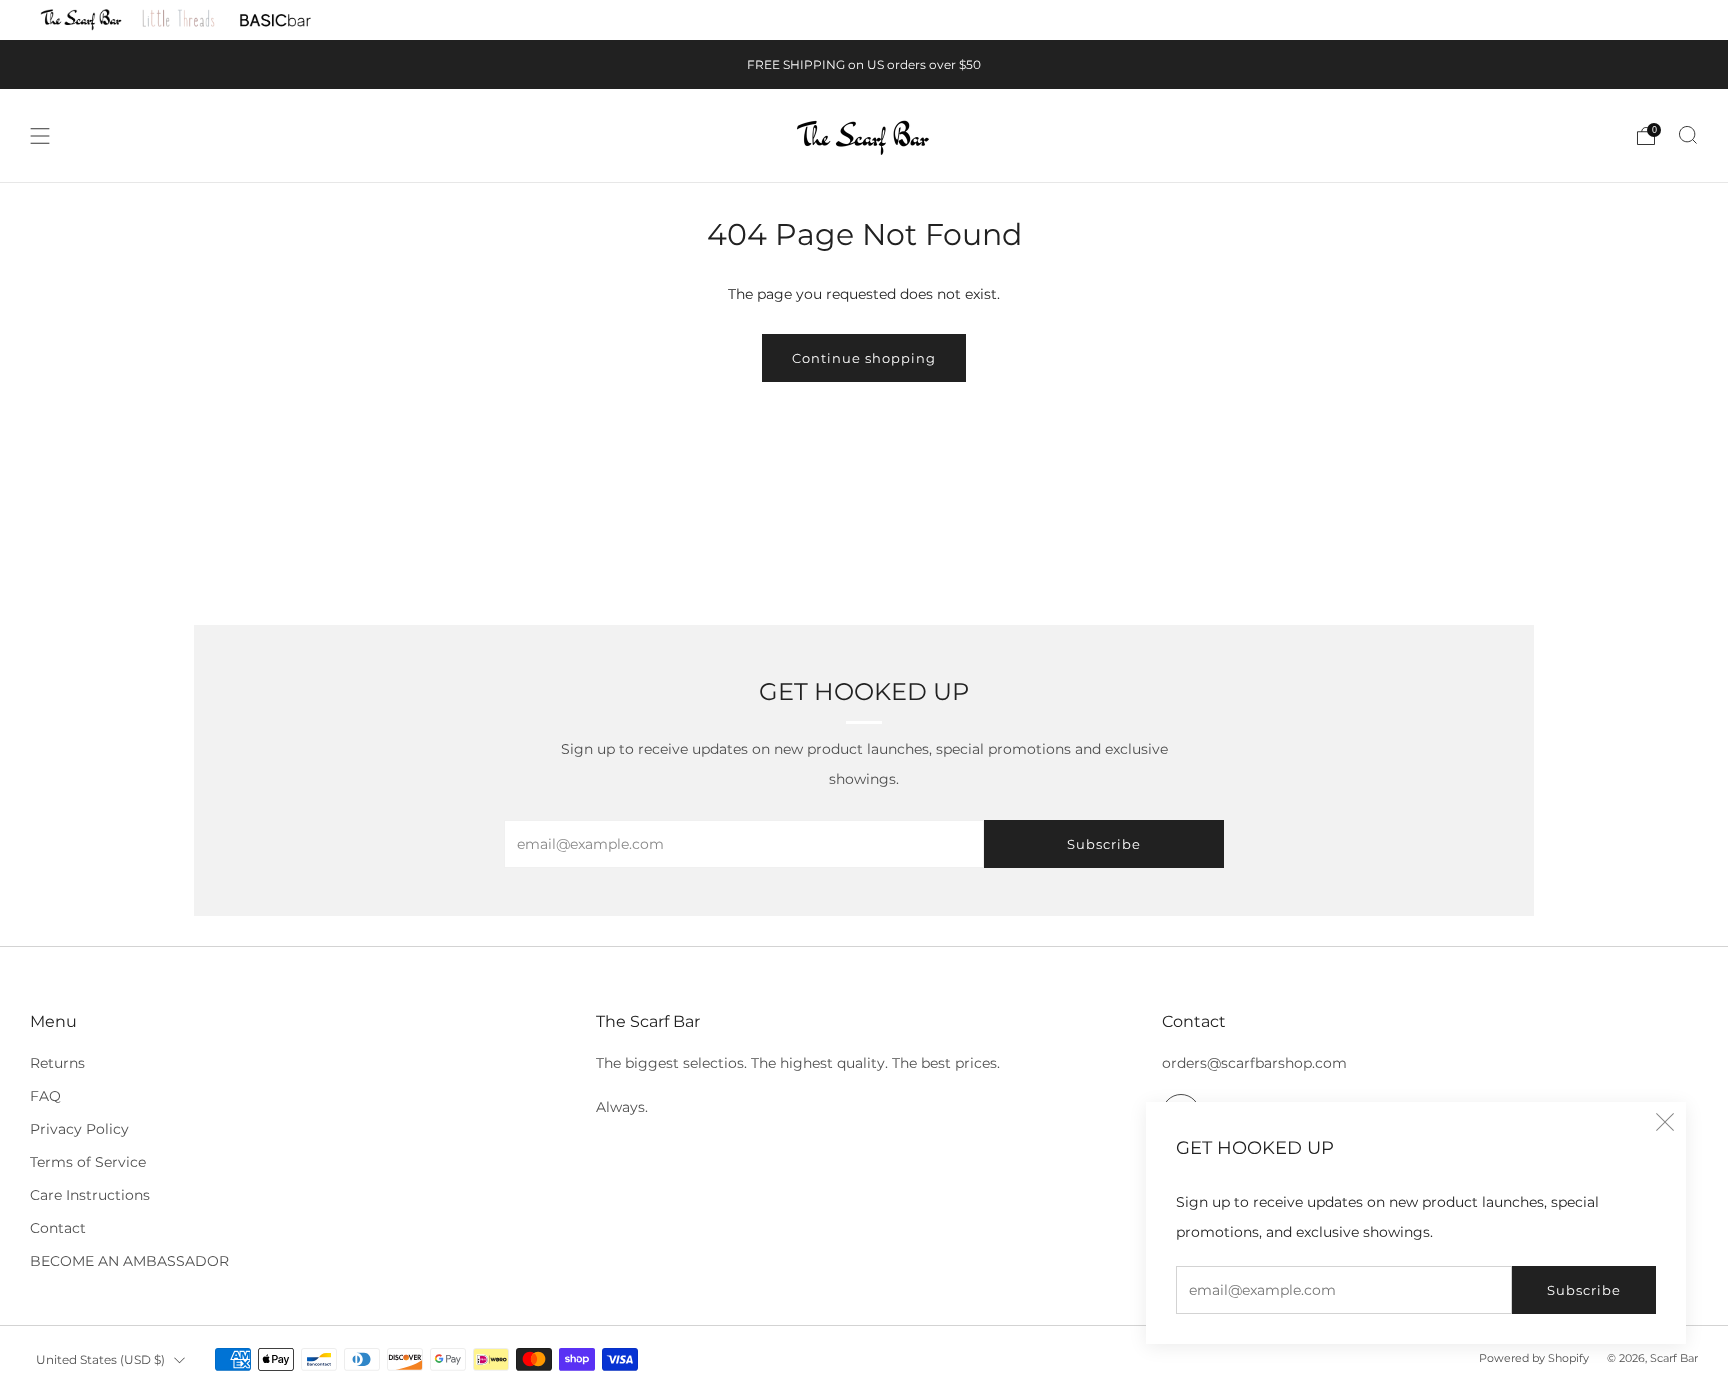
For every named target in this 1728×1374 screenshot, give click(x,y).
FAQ (45, 1096)
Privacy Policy (79, 1129)
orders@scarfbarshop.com (1254, 1063)
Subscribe (1584, 1290)
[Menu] (40, 136)
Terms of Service (88, 1162)
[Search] (1688, 135)
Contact (58, 1228)
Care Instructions (90, 1195)
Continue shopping (864, 358)
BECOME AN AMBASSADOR (129, 1261)
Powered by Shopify (1534, 1358)
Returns (57, 1063)
